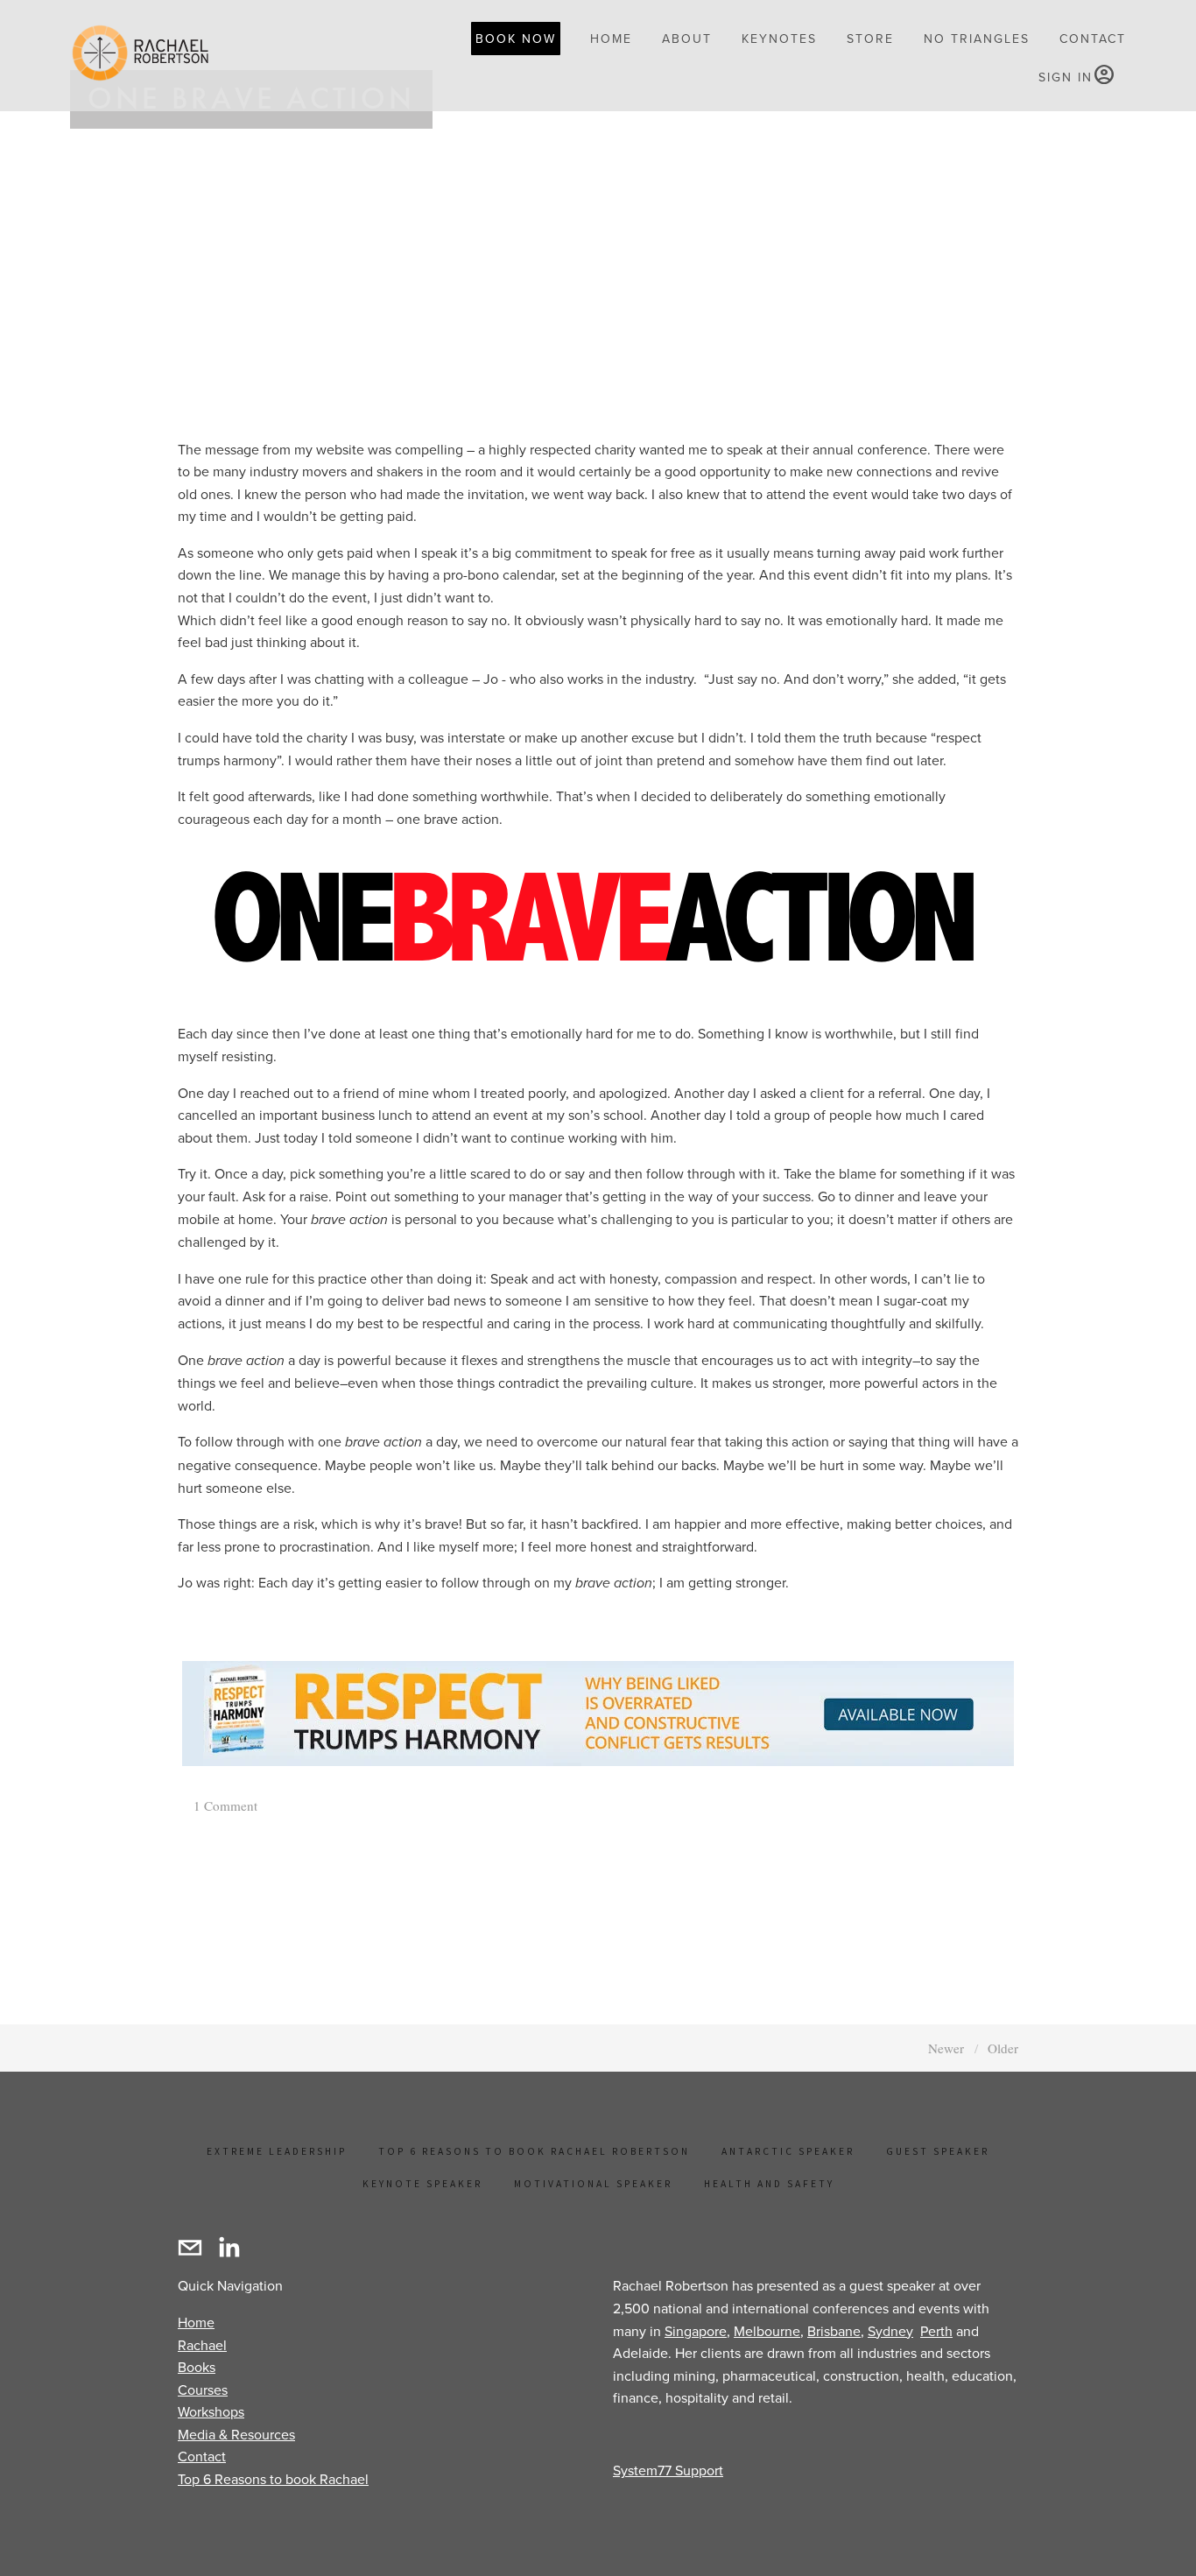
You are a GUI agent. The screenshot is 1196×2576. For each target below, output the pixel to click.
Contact (202, 2456)
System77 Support (668, 2470)
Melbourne (767, 2331)
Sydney (890, 2331)
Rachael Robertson (223, 234)
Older (1003, 2048)
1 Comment (224, 1805)
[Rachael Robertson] (229, 2248)
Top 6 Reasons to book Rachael (273, 2479)
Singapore (696, 2331)
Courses (203, 2389)
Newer (946, 2048)
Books (197, 2367)
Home (196, 2322)
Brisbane (834, 2331)
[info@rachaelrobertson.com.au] (190, 2248)
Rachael (202, 2345)
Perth (936, 2331)
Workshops (211, 2411)
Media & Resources (236, 2434)
